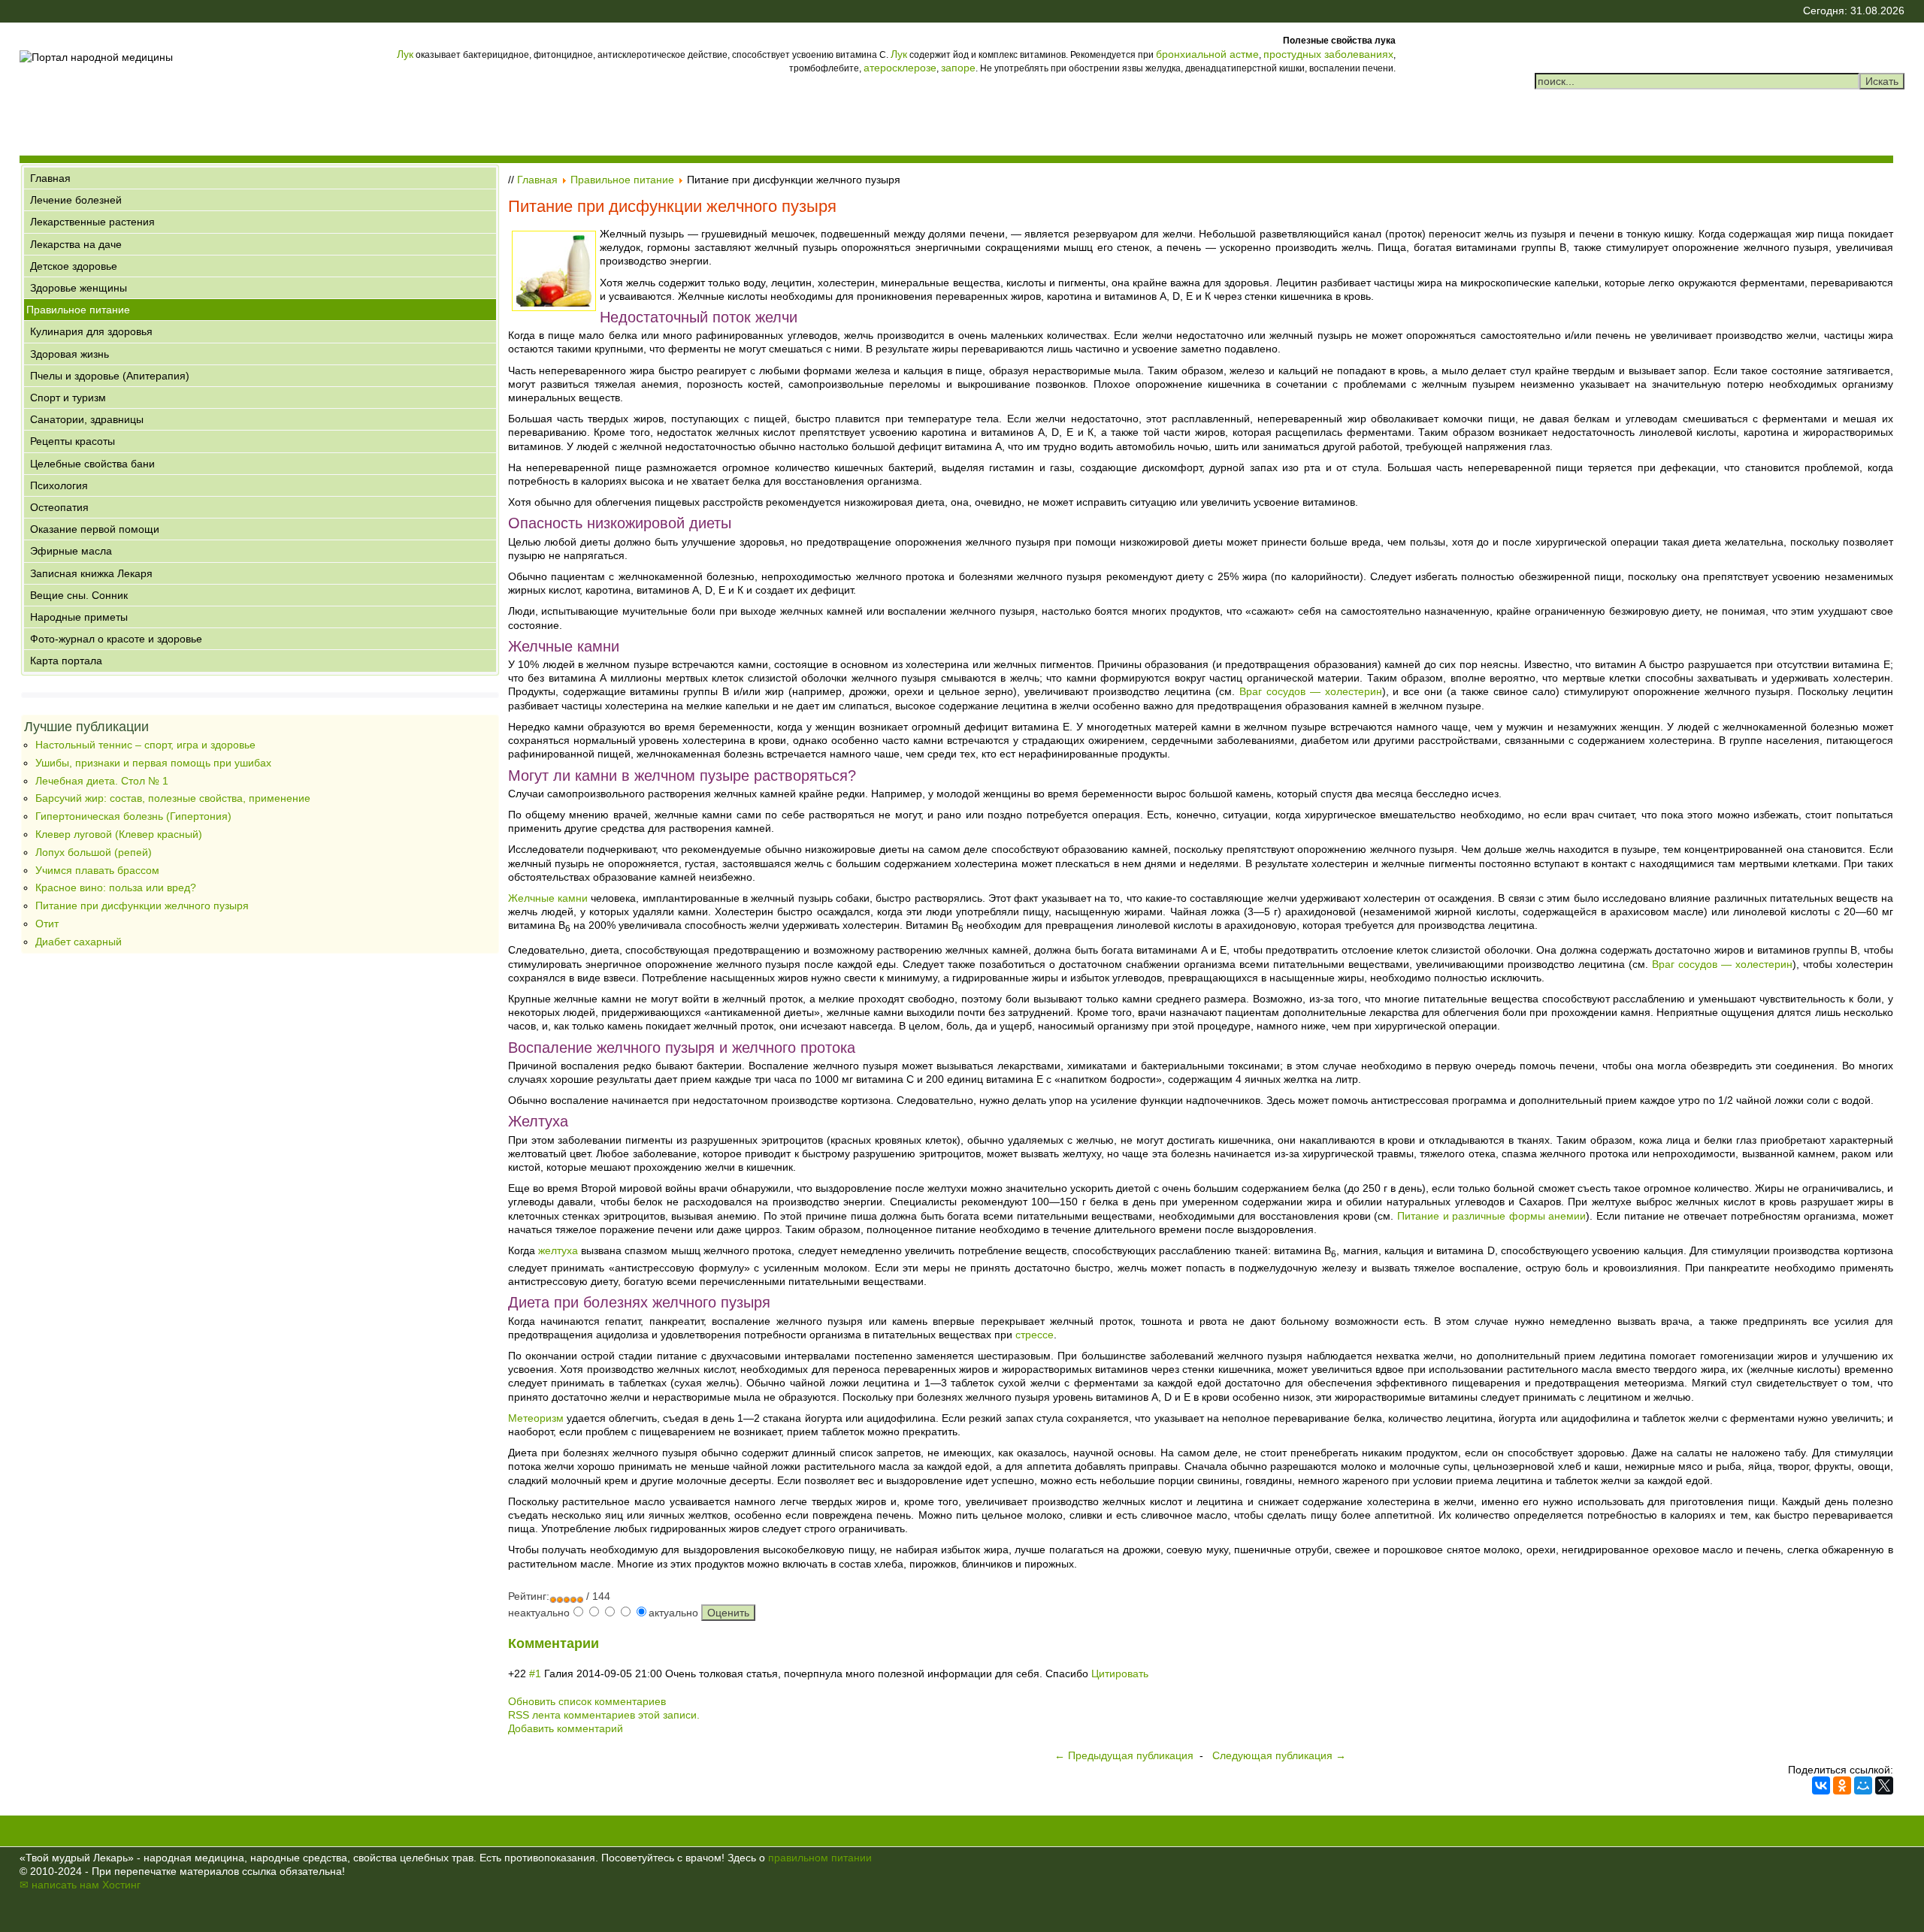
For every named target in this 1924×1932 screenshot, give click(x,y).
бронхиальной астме (1207, 54)
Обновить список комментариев (587, 1701)
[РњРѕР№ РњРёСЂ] (1863, 1785)
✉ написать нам (59, 1885)
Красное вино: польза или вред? (116, 887)
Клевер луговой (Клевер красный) (119, 834)
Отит (47, 924)
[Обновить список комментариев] (604, 1644)
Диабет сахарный (79, 942)
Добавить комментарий (566, 1728)
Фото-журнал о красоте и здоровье (116, 639)
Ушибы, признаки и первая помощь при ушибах (153, 763)
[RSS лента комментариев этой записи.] (600, 1644)
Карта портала (66, 661)
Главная (50, 178)
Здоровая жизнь (70, 354)
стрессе (1035, 1335)
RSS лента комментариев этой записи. (604, 1715)
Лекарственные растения (92, 222)
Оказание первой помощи (95, 529)
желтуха (558, 1250)
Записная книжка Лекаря (91, 573)
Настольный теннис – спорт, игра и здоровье (145, 745)
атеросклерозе (900, 68)
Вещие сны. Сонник (79, 595)
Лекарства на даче (76, 244)
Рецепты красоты (73, 441)
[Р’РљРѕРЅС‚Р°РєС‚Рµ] (1821, 1785)
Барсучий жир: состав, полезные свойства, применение (173, 798)
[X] (1884, 1785)
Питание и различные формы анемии (1491, 1216)
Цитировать (1120, 1673)
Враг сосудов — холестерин (1311, 691)
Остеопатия (59, 507)
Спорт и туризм (68, 398)
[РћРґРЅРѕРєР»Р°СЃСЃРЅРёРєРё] (1842, 1785)
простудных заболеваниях (1328, 54)
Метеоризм (536, 1418)
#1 (535, 1673)
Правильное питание (78, 310)
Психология (59, 485)
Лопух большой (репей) (94, 852)
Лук (405, 54)
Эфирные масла (71, 551)
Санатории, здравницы (87, 419)
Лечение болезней (76, 200)
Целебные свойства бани (92, 464)
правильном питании (820, 1858)
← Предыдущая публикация (1124, 1755)
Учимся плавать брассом (97, 870)
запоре (958, 68)
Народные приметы (79, 617)
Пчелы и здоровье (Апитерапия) (110, 376)
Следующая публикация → (1279, 1755)
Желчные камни (548, 898)
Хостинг (121, 1885)
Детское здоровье (74, 266)
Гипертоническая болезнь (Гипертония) (133, 816)
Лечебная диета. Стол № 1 (102, 781)
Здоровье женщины (79, 288)
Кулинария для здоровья (91, 331)
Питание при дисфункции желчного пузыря (142, 906)
